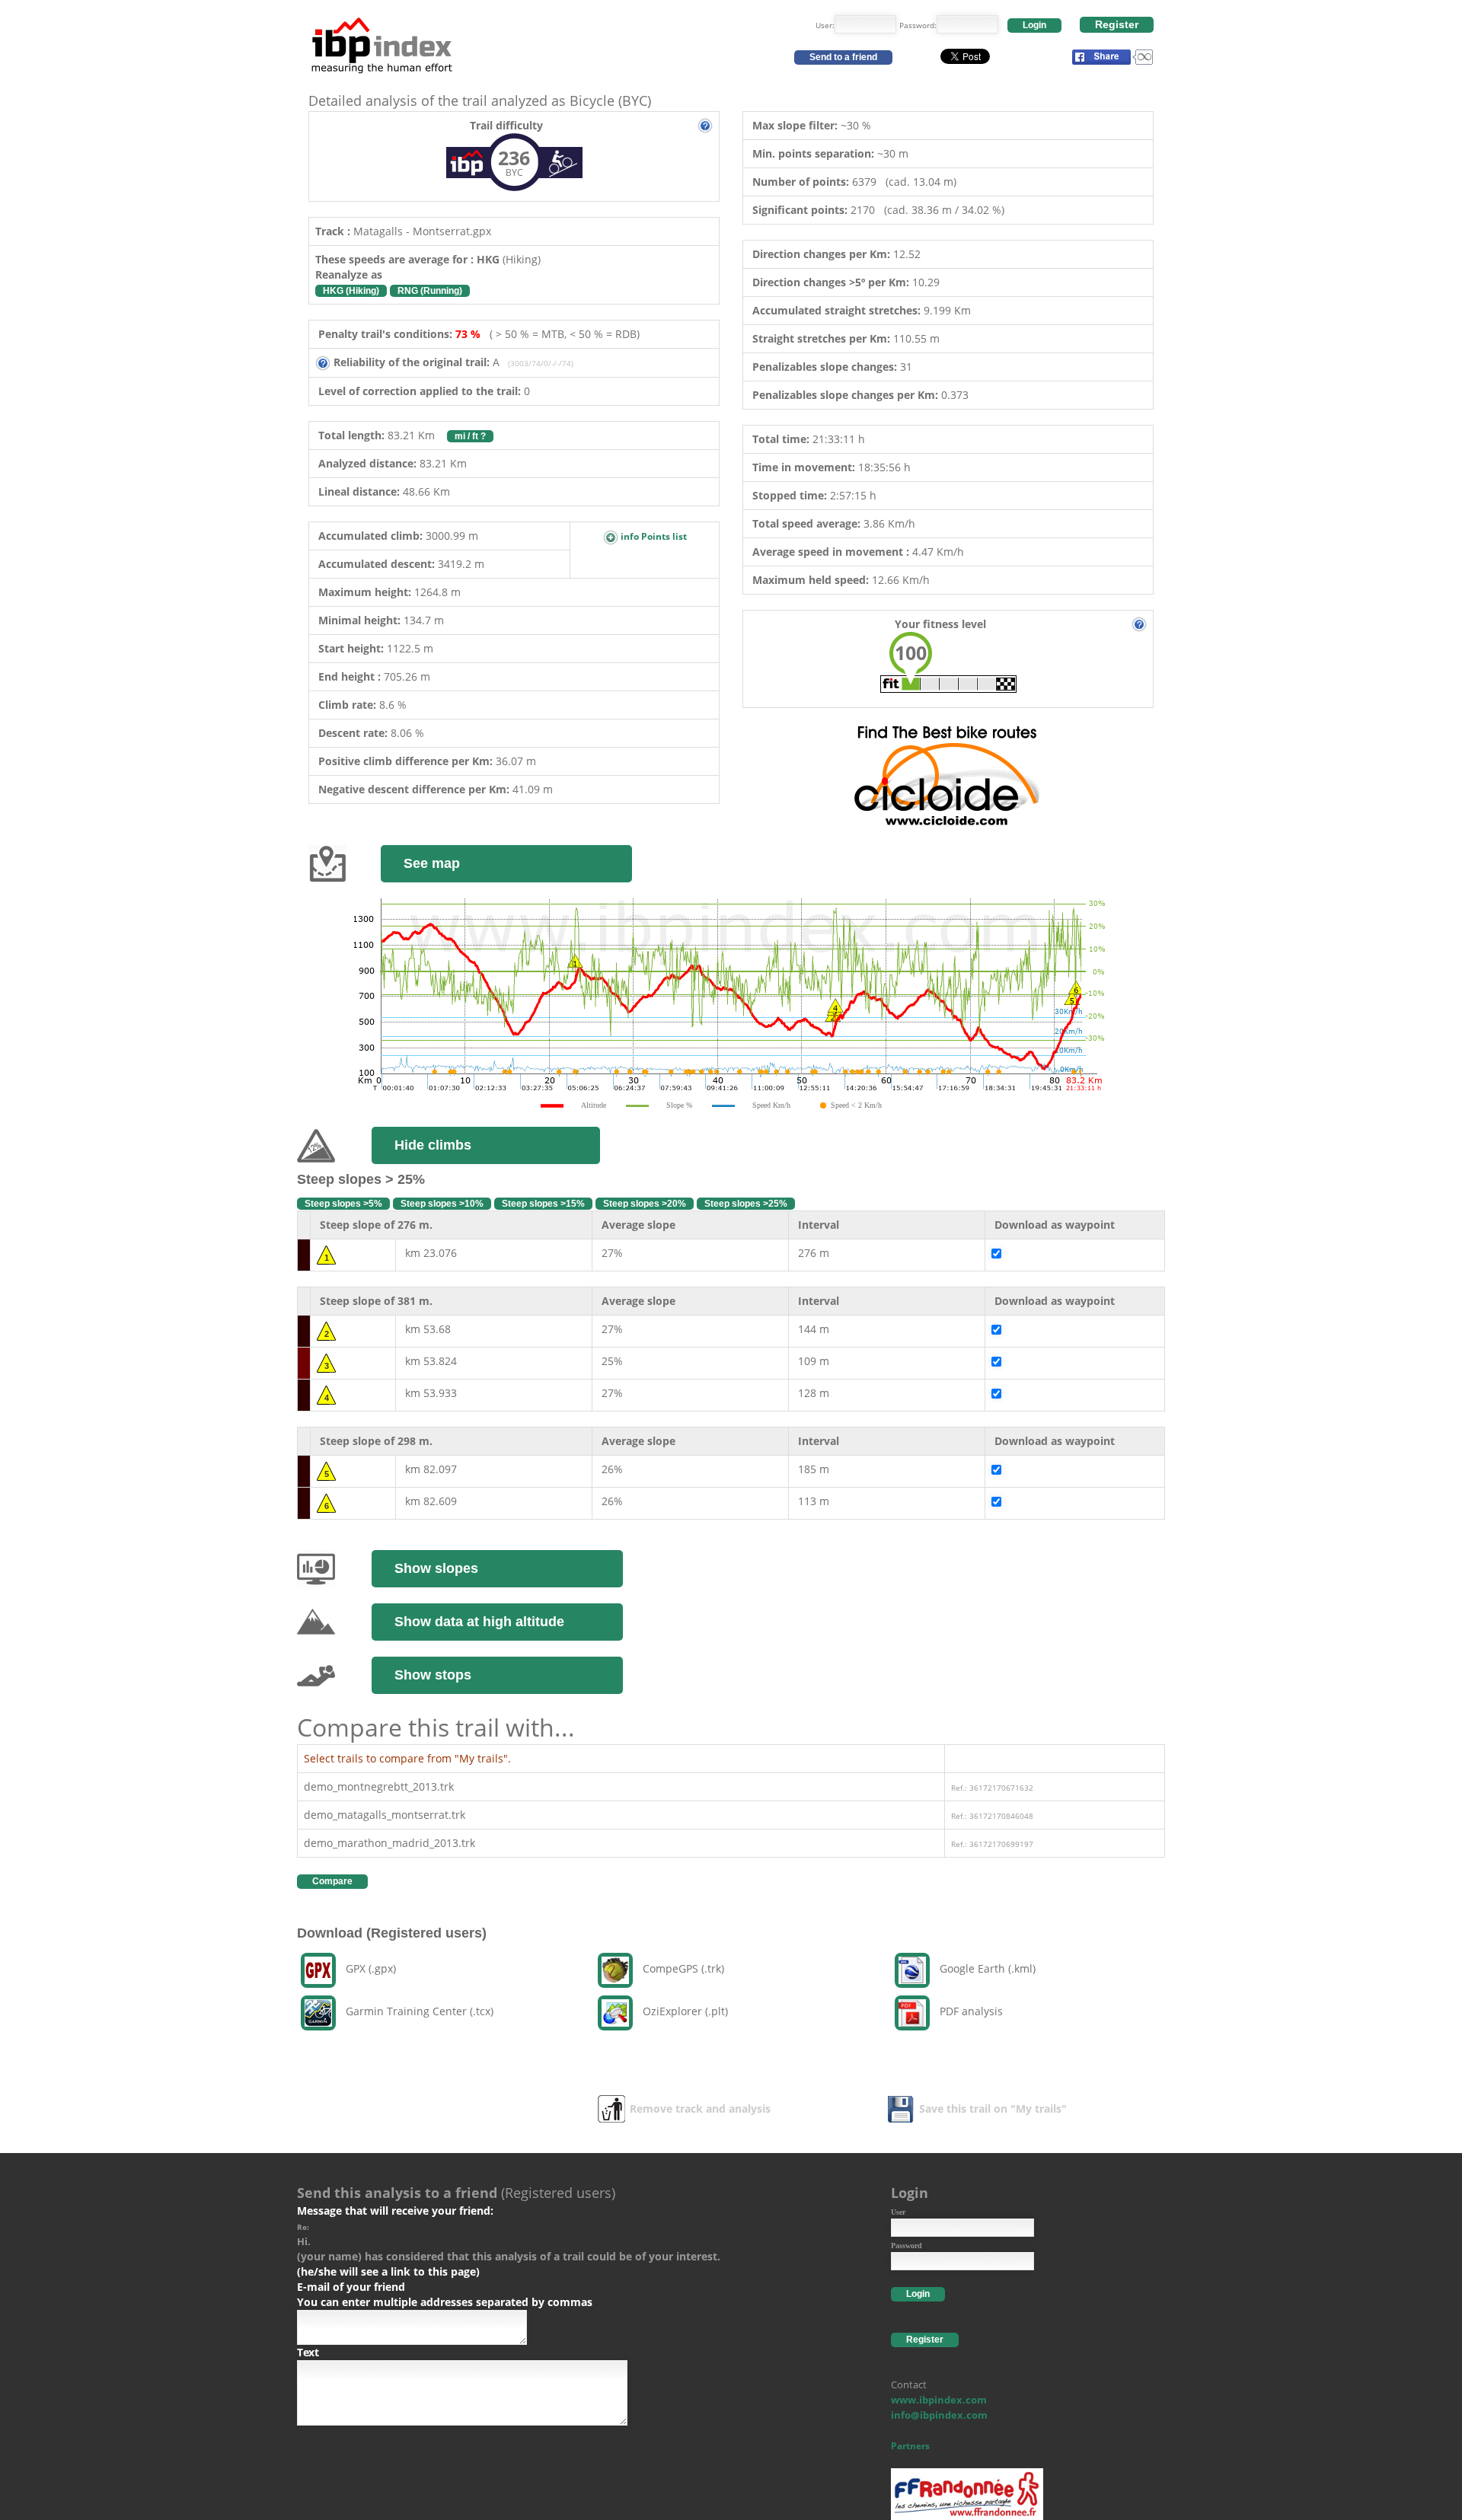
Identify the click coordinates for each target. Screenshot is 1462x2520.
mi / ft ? (470, 436)
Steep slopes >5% (343, 1204)
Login (1034, 25)
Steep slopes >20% (645, 1204)
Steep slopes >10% (442, 1204)
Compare (332, 1881)
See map (432, 863)
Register (1117, 24)
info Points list (653, 536)
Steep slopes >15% (543, 1204)
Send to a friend (843, 57)
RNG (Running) (430, 291)
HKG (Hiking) (351, 291)
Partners (910, 2446)
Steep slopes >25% (746, 1204)
